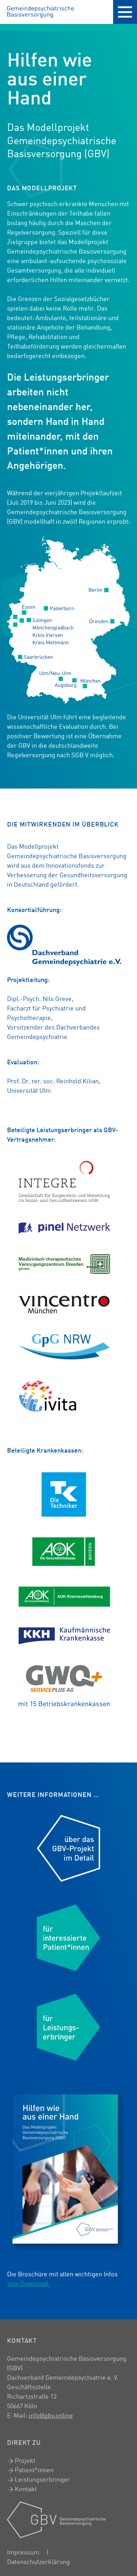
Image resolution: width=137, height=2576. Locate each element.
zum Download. (28, 2284)
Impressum (23, 2553)
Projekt (25, 2461)
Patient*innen (34, 2470)
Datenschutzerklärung (38, 2562)
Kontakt (26, 2489)
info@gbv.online (51, 2416)
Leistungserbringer (43, 2480)
